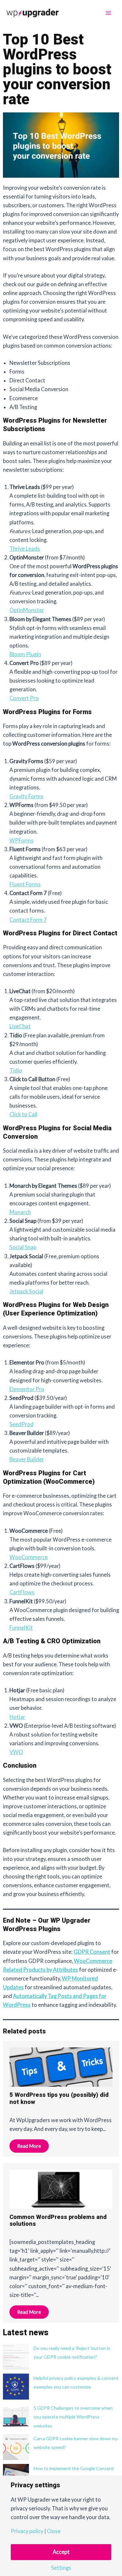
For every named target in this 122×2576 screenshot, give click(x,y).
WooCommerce (29, 1557)
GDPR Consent (92, 1952)
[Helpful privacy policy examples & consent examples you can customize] (16, 2387)
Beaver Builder (27, 1459)
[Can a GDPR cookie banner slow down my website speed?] (16, 2447)
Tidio (16, 1070)
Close (54, 2531)
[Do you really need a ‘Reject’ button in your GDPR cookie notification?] (16, 2357)
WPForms (21, 840)
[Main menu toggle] (108, 13)
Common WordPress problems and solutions (58, 2221)
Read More (29, 2146)
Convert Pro (24, 698)
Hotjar (17, 1717)
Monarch (20, 1212)
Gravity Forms (26, 796)
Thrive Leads (25, 549)
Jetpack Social (26, 1291)
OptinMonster (27, 610)
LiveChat (20, 1026)
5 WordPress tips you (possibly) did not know (59, 2099)
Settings (61, 2568)
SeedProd (21, 1424)
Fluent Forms (25, 884)
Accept (61, 2552)
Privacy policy (27, 2531)
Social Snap (23, 1247)
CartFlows (22, 1592)
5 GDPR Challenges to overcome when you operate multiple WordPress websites (73, 2417)
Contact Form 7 (28, 920)
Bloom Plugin (25, 654)
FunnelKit (21, 1628)
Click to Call (23, 1114)
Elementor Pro (27, 1389)
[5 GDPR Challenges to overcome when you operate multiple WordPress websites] (16, 2416)
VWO (16, 1752)
